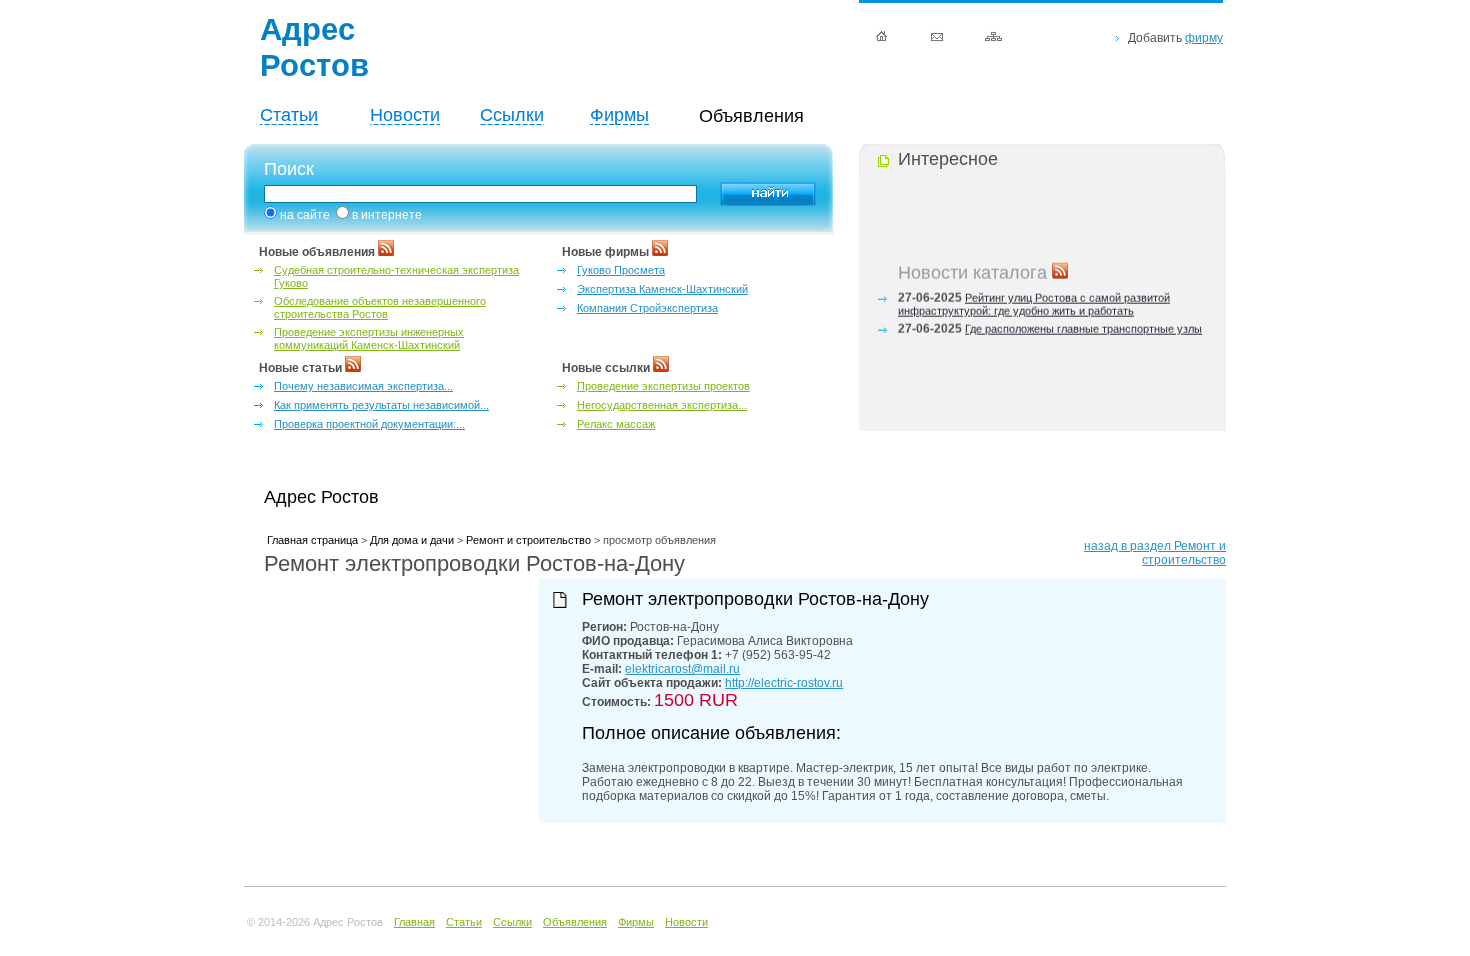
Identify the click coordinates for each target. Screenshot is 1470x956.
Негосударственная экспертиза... (662, 405)
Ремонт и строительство (528, 540)
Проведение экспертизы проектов (663, 386)
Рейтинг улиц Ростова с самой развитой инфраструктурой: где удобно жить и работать (1034, 301)
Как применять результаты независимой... (381, 405)
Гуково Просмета (621, 270)
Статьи (289, 115)
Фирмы (619, 115)
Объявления (575, 922)
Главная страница (312, 540)
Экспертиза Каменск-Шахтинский (662, 289)
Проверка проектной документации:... (369, 424)
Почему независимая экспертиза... (363, 386)
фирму (1204, 38)
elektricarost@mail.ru (682, 669)
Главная (414, 922)
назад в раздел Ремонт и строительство (1155, 553)
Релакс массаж (616, 424)
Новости (405, 115)
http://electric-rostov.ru (784, 683)
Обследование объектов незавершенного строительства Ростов (380, 307)
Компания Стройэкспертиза (647, 308)
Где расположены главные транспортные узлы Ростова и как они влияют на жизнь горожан (1050, 332)
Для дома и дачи (412, 540)
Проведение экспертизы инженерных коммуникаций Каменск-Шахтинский (369, 338)
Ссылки (512, 115)
